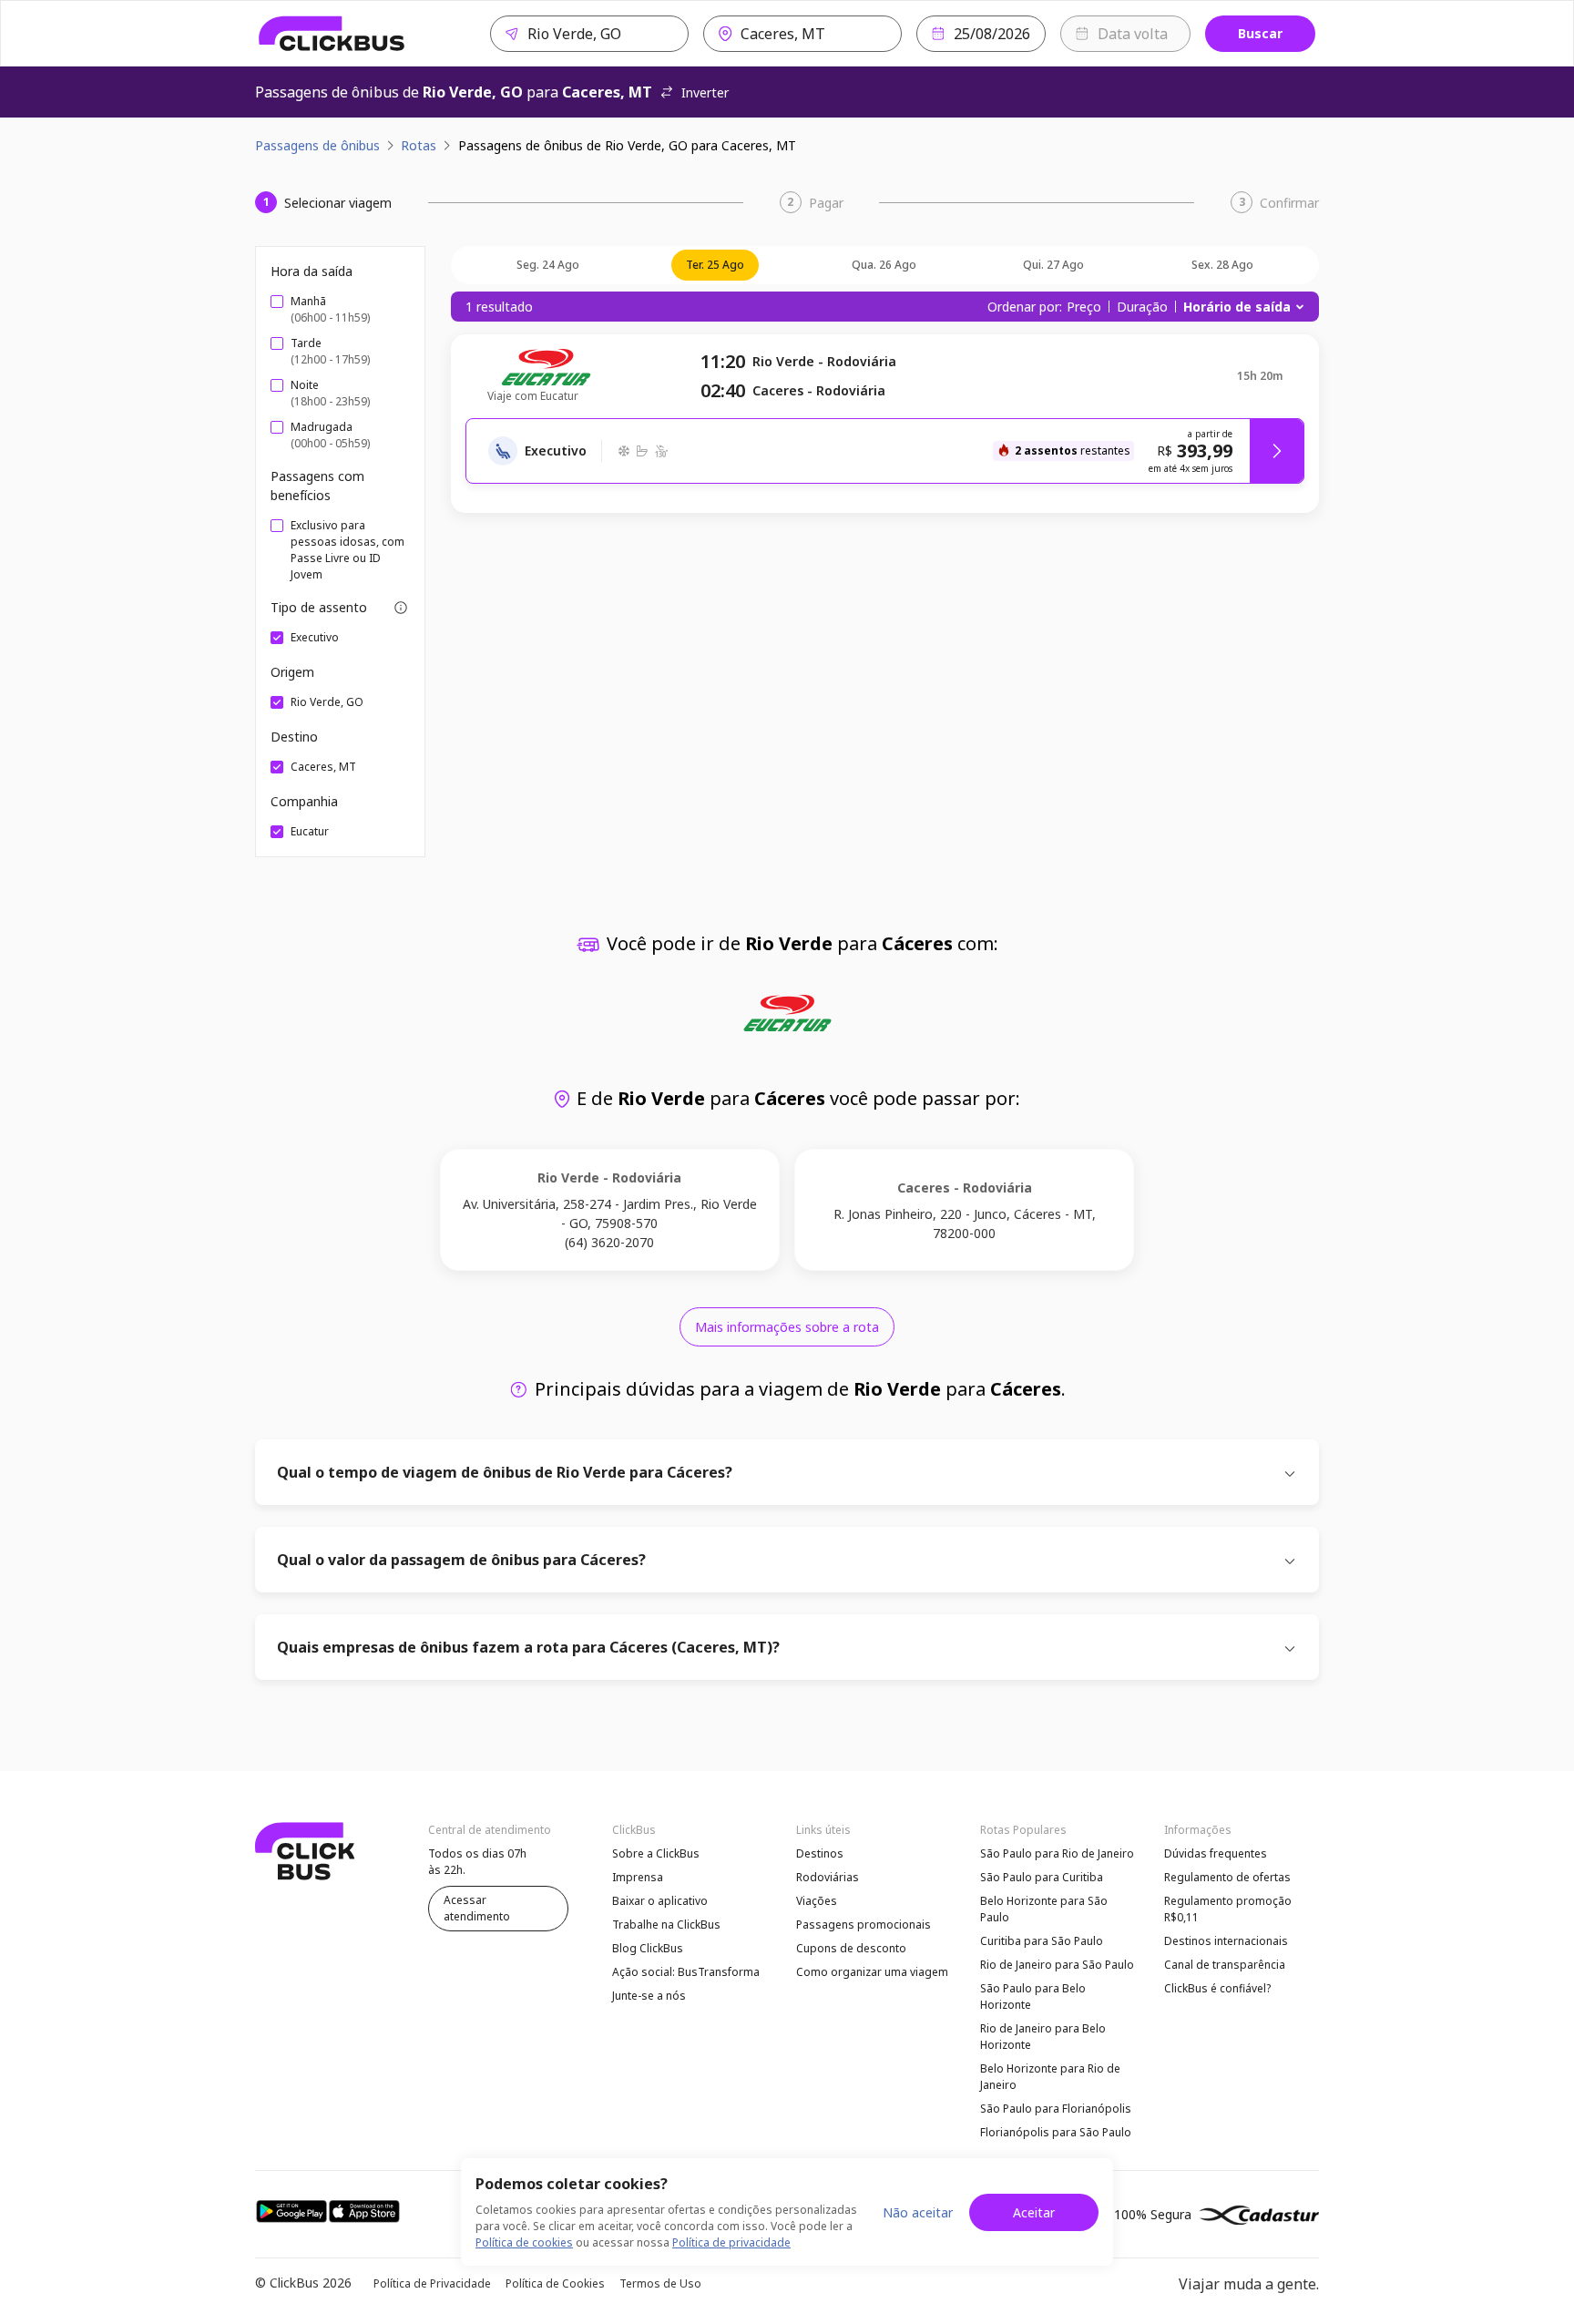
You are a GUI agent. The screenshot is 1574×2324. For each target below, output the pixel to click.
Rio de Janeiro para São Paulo (1057, 1965)
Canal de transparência (1225, 1965)
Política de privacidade (731, 2242)
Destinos (820, 1853)
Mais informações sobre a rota (787, 1327)
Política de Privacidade (432, 2283)
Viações (817, 1901)
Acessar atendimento (477, 1908)
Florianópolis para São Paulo (1056, 2132)
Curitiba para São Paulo (1042, 1941)
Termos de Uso (660, 2283)
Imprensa (638, 1877)
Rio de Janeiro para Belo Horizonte (1043, 2037)
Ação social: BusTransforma (686, 1972)
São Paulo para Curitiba (1042, 1877)
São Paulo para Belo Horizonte (1033, 1996)
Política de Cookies (555, 2283)
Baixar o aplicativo (660, 1901)
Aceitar (1034, 2212)
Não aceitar (918, 2212)
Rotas (419, 145)
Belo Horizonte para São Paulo (1044, 1909)
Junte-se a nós (649, 1996)
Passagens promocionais (864, 1925)
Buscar (1260, 33)
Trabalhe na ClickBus (666, 1925)
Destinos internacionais (1226, 1941)
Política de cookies (524, 2242)
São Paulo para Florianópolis (1056, 2109)
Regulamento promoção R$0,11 (1228, 1909)
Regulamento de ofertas (1227, 1877)
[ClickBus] (332, 34)
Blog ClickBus (648, 1948)
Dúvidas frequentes (1216, 1853)
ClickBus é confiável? (1217, 1988)
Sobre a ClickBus (656, 1853)
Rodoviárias (828, 1877)
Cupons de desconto (851, 1948)
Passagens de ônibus (317, 145)
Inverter (705, 92)
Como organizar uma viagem (872, 1972)
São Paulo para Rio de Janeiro (1057, 1853)
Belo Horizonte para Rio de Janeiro (1050, 2077)
